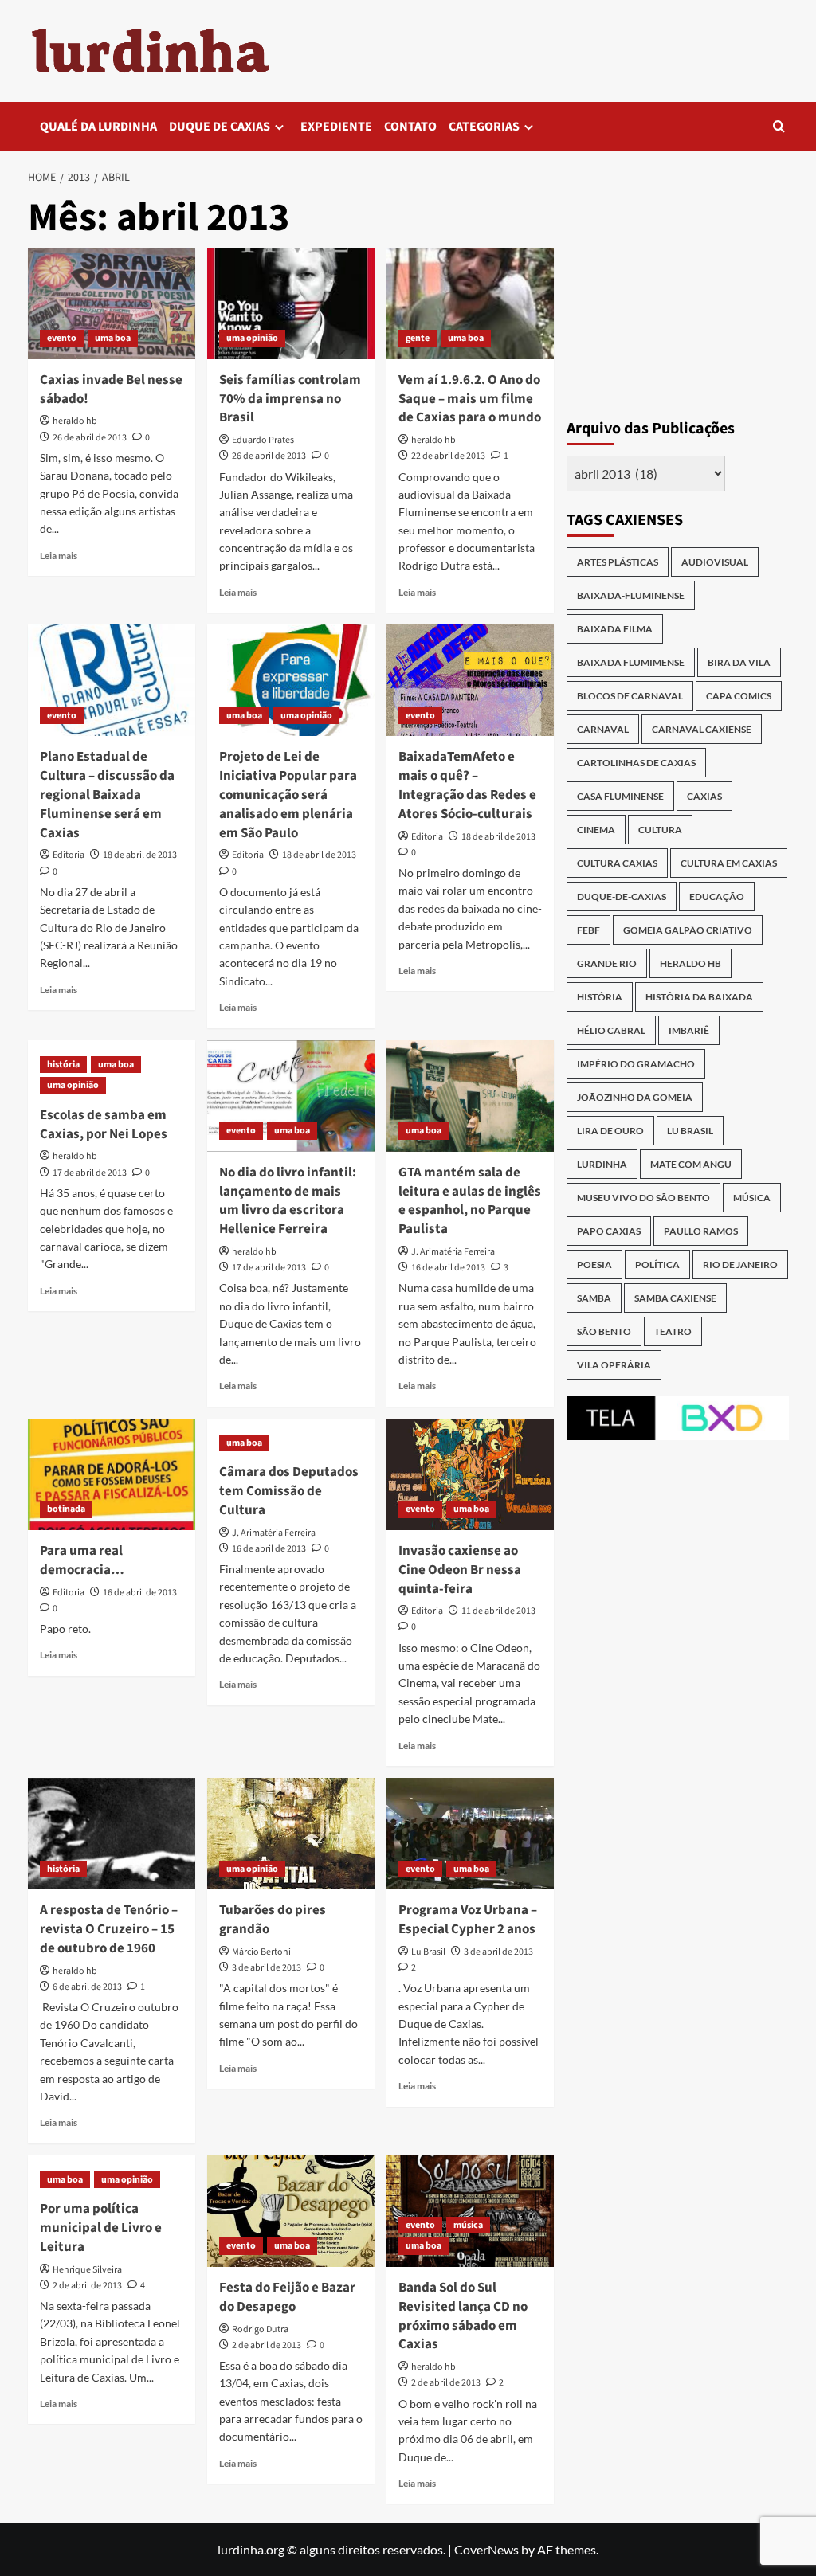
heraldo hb (75, 421)
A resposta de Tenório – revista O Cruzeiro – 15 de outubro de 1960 (109, 1929)
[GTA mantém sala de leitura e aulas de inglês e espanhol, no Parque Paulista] (470, 1096)
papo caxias (609, 1231)
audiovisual (715, 562)
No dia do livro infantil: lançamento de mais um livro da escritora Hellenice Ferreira (288, 1201)
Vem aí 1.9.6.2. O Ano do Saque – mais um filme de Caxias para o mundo (470, 399)
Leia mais (59, 556)
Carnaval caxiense (702, 729)
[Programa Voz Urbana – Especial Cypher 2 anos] (470, 1834)
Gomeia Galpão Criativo (688, 930)
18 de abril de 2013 (140, 855)
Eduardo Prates (263, 440)
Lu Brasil (428, 1952)
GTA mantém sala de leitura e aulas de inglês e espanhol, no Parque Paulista (470, 1201)
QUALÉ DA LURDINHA (98, 127)
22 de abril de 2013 (448, 456)
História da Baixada (699, 997)
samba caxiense (675, 1298)
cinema (596, 830)
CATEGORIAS (484, 127)
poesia (594, 1265)
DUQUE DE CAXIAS (220, 127)
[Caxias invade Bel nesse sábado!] (112, 303)
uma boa (113, 338)
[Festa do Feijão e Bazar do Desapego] (291, 2211)
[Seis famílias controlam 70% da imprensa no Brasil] (291, 303)
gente (418, 338)
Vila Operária (614, 1365)
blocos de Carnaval (630, 696)
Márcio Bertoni (261, 1952)
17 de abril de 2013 (90, 1173)
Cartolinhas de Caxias (636, 763)
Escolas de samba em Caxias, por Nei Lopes (104, 1125)
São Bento (604, 1331)
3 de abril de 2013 (267, 1968)
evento (62, 338)
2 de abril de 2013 (87, 2286)
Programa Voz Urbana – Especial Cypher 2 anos (468, 1920)
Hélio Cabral (611, 1030)
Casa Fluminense (620, 796)
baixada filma (615, 629)
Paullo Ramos (701, 1231)
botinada (66, 1509)
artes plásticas (618, 562)
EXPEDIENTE (336, 127)
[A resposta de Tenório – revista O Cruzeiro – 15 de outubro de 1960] (112, 1834)
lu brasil (690, 1131)
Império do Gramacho (636, 1064)
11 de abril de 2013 (498, 1611)
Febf (588, 930)
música (468, 2225)
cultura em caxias (729, 863)
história (63, 1065)
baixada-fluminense (631, 595)
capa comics (739, 696)
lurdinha (602, 1164)
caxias (704, 796)
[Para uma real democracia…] (112, 1474)
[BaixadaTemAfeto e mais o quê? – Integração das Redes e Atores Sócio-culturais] (470, 680)
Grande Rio (607, 963)
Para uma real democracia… (82, 1560)
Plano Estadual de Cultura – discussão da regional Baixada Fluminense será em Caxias (107, 795)
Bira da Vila (739, 662)
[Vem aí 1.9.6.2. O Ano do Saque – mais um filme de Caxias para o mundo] (470, 303)
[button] (779, 126)
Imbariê (689, 1030)
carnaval (603, 729)
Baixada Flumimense (631, 662)
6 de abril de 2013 (87, 1987)
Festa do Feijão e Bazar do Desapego (287, 2297)
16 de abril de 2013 (448, 1268)
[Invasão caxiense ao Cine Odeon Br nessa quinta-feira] (470, 1474)
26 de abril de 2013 (90, 438)
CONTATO (410, 127)
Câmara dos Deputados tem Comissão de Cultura (289, 1491)
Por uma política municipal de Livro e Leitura (101, 2228)
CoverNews (486, 2549)
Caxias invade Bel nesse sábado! (111, 390)
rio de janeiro (740, 1265)
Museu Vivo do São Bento (643, 1198)
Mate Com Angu (691, 1164)
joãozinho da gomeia (635, 1097)
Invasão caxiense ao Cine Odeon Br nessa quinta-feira (460, 1570)
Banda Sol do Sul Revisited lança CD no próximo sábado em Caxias (463, 2316)
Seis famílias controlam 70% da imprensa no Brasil (290, 399)
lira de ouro (610, 1131)
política (657, 1265)
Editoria (69, 855)
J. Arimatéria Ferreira (453, 1252)
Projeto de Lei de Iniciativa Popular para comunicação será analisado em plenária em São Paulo (288, 795)
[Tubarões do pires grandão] (291, 1834)
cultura (660, 830)
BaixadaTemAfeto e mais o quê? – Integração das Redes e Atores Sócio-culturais (467, 785)
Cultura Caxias (617, 863)
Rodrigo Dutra (260, 2329)
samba (594, 1298)
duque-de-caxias (622, 897)
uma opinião (252, 338)
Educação (717, 897)
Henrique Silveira (87, 2270)
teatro (673, 1331)
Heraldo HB (690, 963)
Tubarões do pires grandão (273, 1920)
